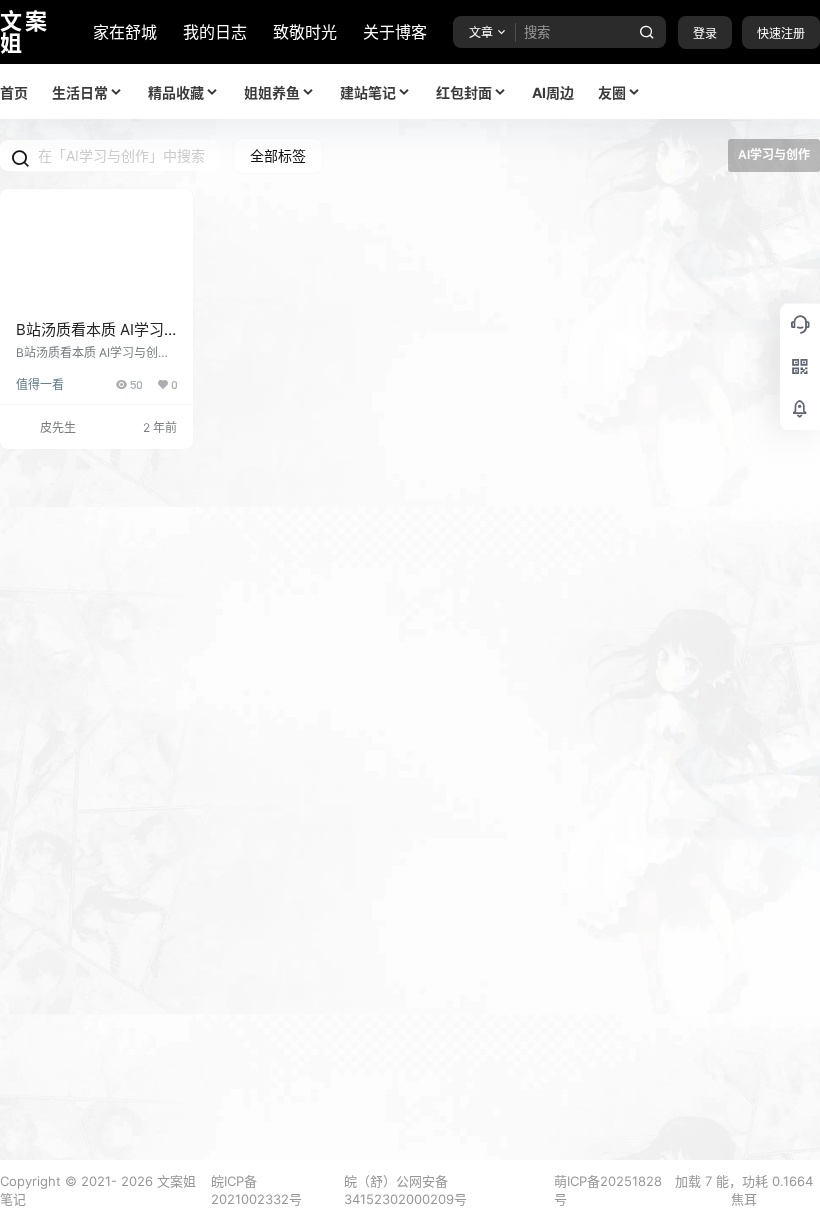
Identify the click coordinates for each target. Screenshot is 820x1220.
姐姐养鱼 (272, 92)
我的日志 (215, 32)
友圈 (612, 92)
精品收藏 (176, 92)
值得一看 (40, 384)
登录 (705, 33)
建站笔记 (368, 92)
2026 (137, 1181)
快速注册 (781, 33)
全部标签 (278, 155)
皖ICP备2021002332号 (256, 1190)
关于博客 (395, 32)
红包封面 (464, 92)
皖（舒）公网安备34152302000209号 (405, 1190)
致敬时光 (305, 32)
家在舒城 (125, 32)
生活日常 (80, 92)
